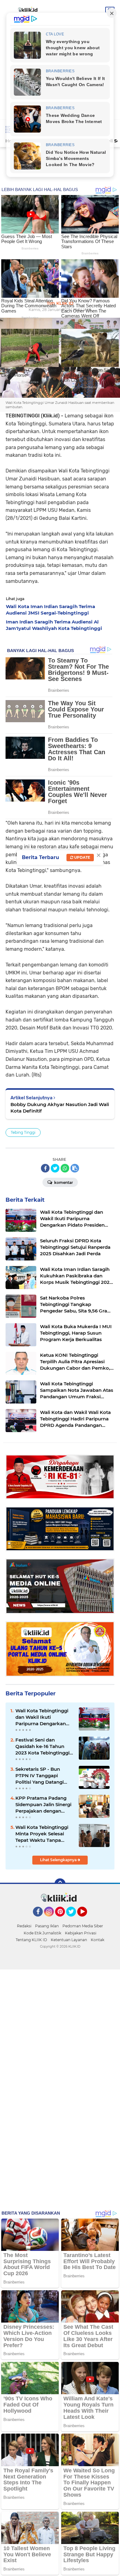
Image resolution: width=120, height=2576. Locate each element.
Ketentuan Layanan (69, 1940)
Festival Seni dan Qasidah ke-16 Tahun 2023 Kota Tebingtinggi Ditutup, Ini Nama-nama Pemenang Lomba (44, 1746)
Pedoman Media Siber (83, 1926)
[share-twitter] (55, 1168)
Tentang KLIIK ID (31, 1940)
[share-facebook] (45, 1168)
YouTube (86, 1919)
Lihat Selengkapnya (59, 1860)
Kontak (98, 1940)
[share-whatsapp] (65, 1168)
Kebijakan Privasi (81, 1933)
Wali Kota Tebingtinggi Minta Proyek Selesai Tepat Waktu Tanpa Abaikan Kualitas (42, 1834)
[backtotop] (60, 1884)
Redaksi (24, 1926)
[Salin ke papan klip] (75, 1168)
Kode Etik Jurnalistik (42, 1933)
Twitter (74, 1919)
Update (82, 857)
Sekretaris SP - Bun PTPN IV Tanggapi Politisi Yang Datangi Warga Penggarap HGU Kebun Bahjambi (43, 1776)
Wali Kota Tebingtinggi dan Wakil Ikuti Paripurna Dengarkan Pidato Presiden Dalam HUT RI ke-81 (42, 1717)
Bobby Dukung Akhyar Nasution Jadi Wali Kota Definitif (60, 1108)
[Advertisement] (60, 184)
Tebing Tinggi (23, 1132)
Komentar (63, 1182)
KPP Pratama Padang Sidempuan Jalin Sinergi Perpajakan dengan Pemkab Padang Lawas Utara (43, 1805)
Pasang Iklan (47, 1926)
